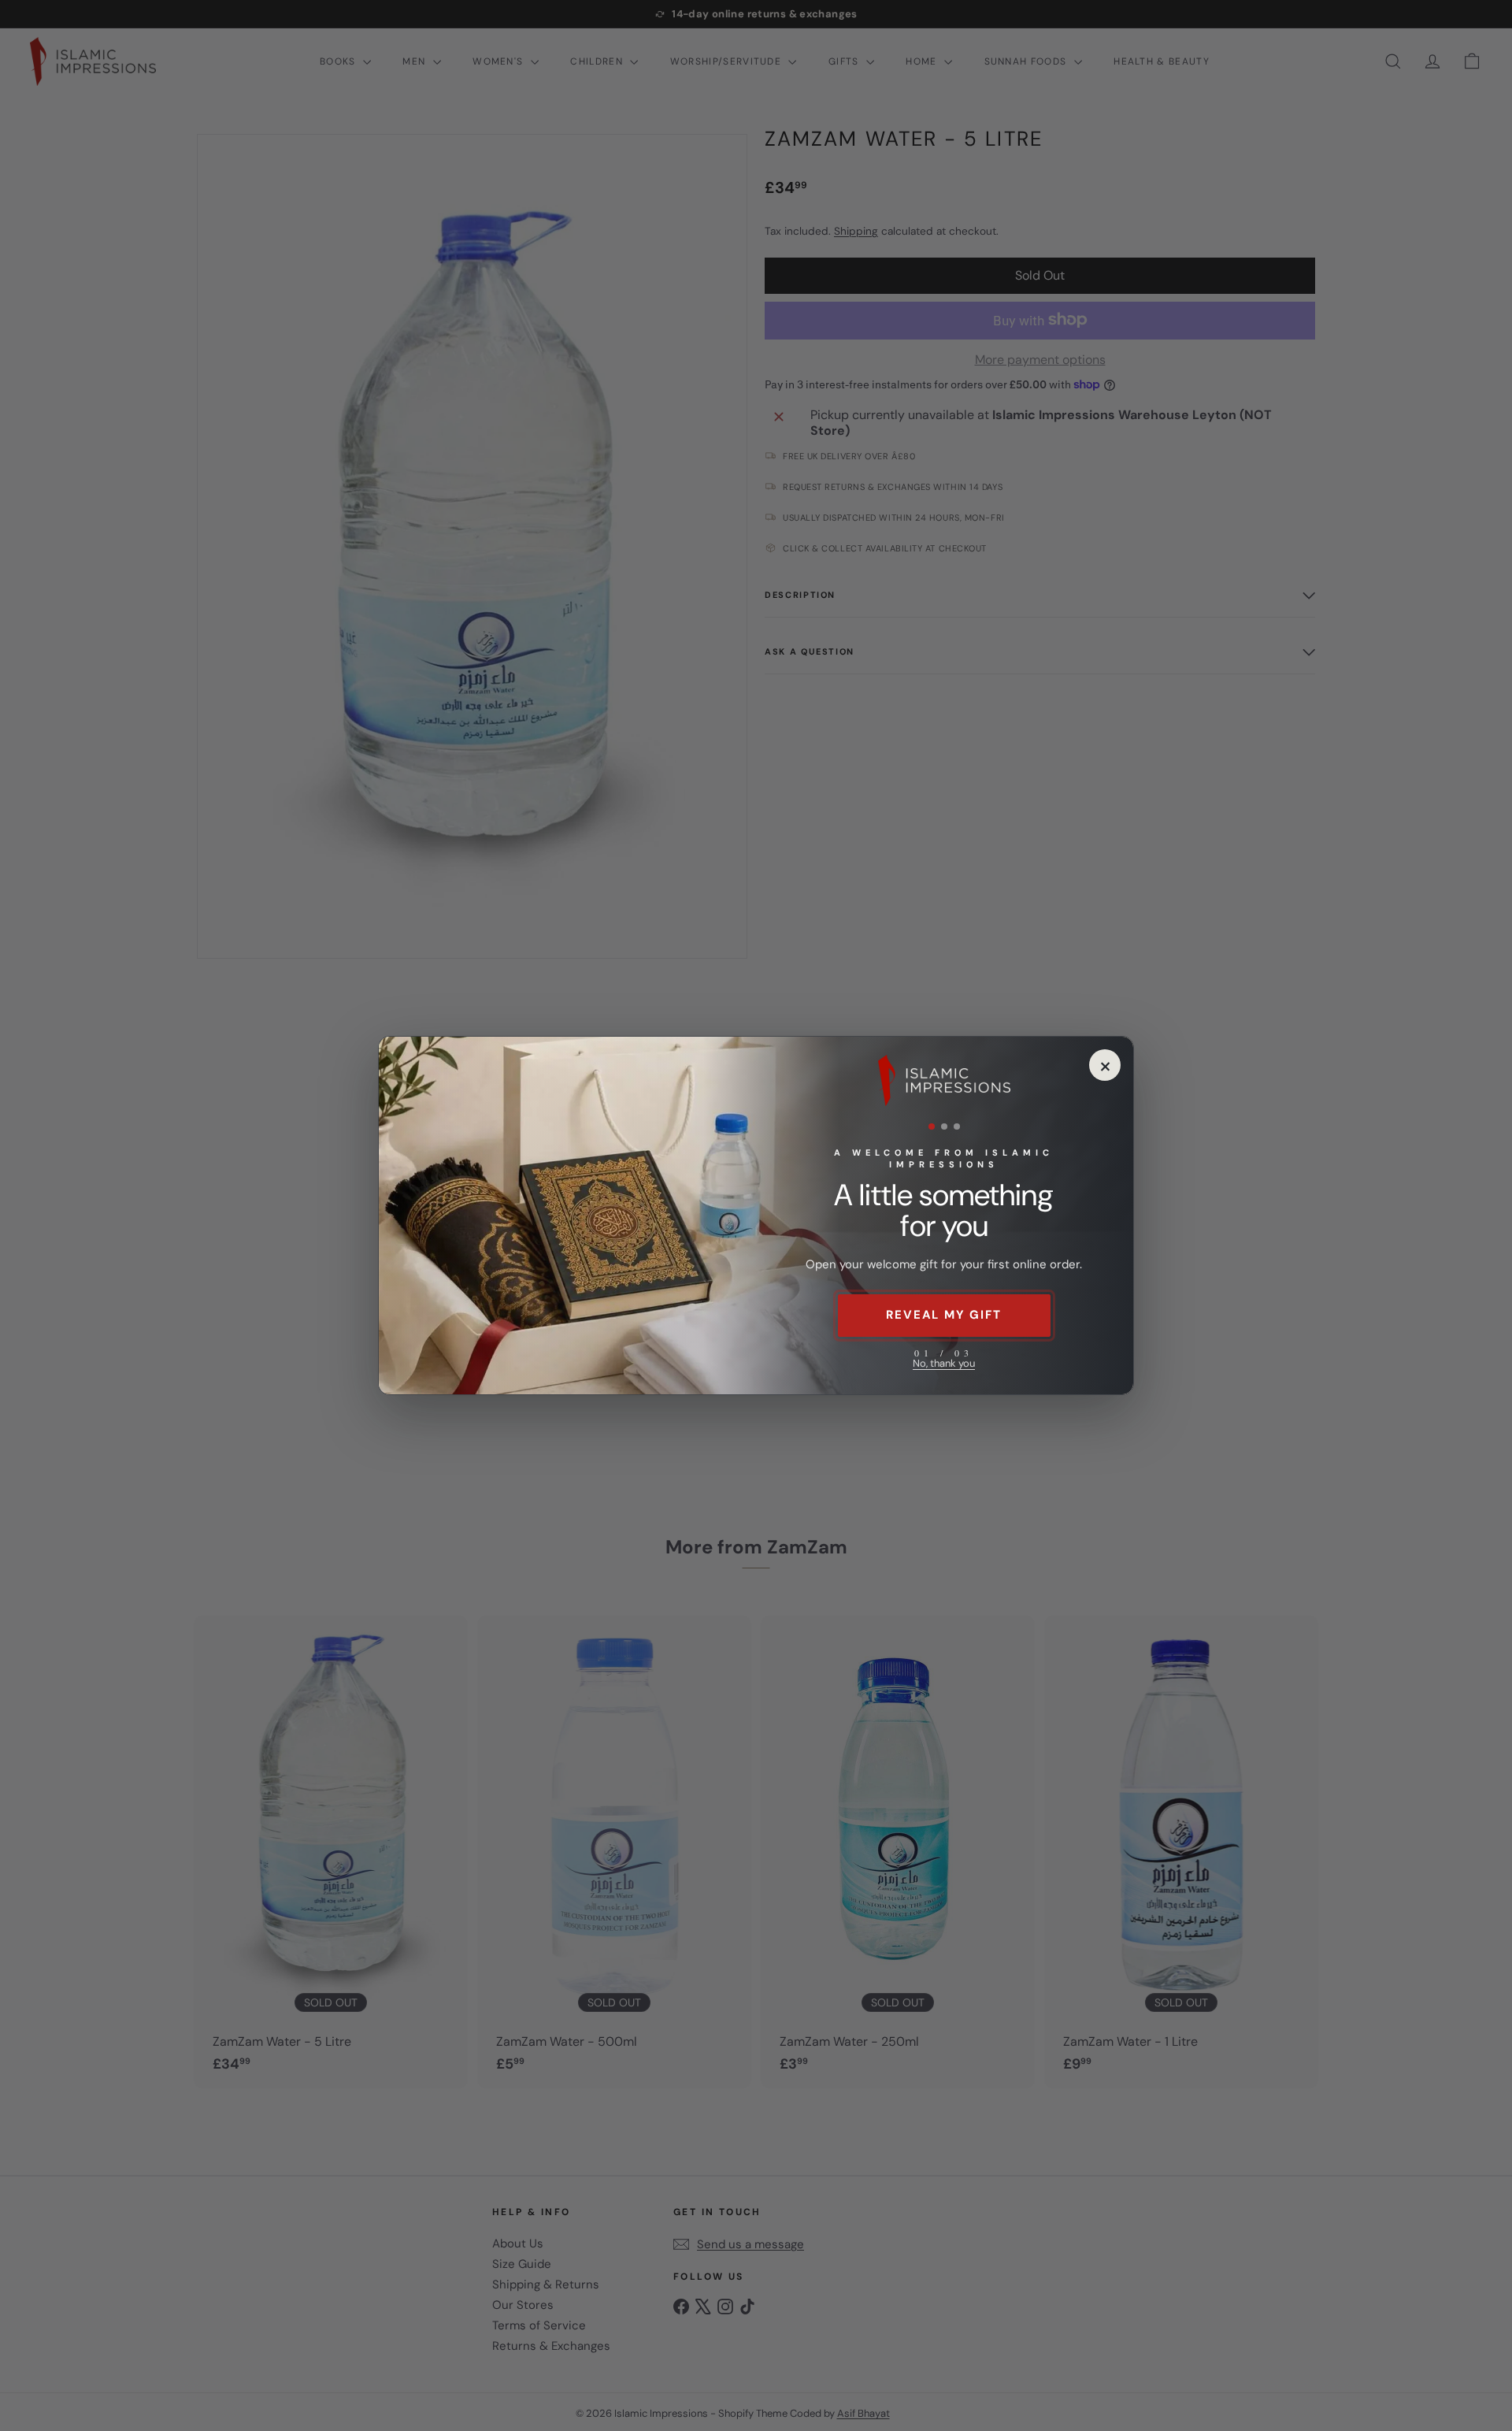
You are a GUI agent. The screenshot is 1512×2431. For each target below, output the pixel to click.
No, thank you (944, 1363)
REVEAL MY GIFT (943, 1315)
